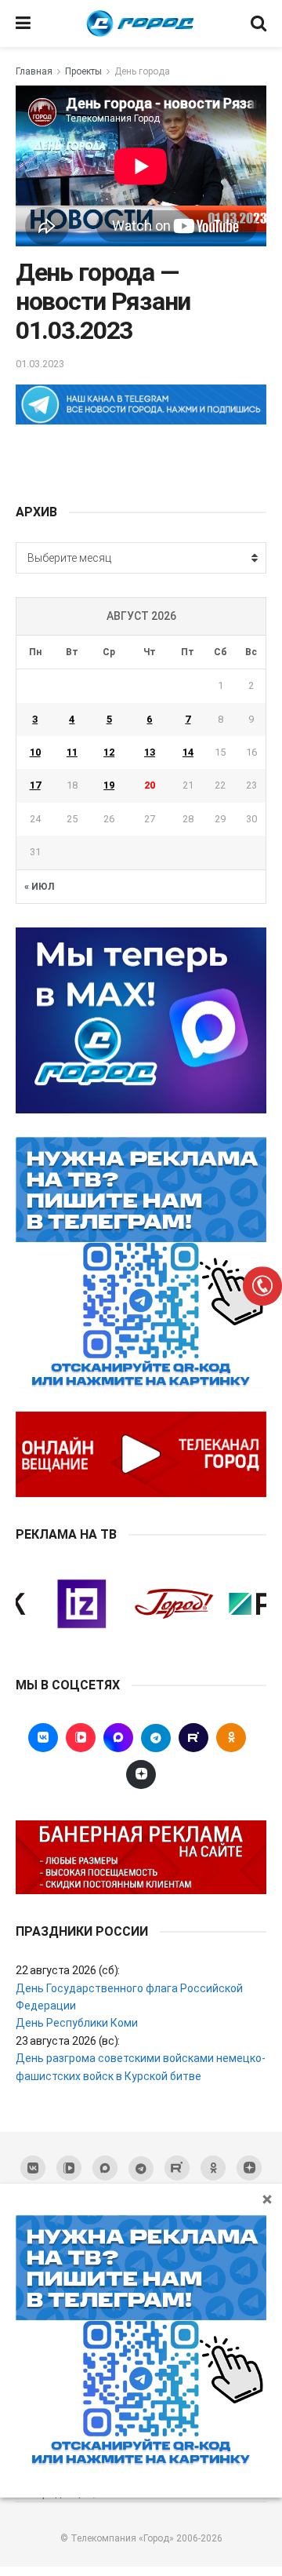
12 (109, 752)
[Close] (267, 2199)
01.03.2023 (40, 364)
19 (109, 785)
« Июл (39, 887)
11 (72, 752)
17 (35, 785)
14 (188, 752)
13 (150, 752)
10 (35, 752)
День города (142, 71)
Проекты (83, 71)
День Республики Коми (77, 2023)
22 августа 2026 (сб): (68, 1970)
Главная (34, 71)
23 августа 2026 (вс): (68, 2041)
